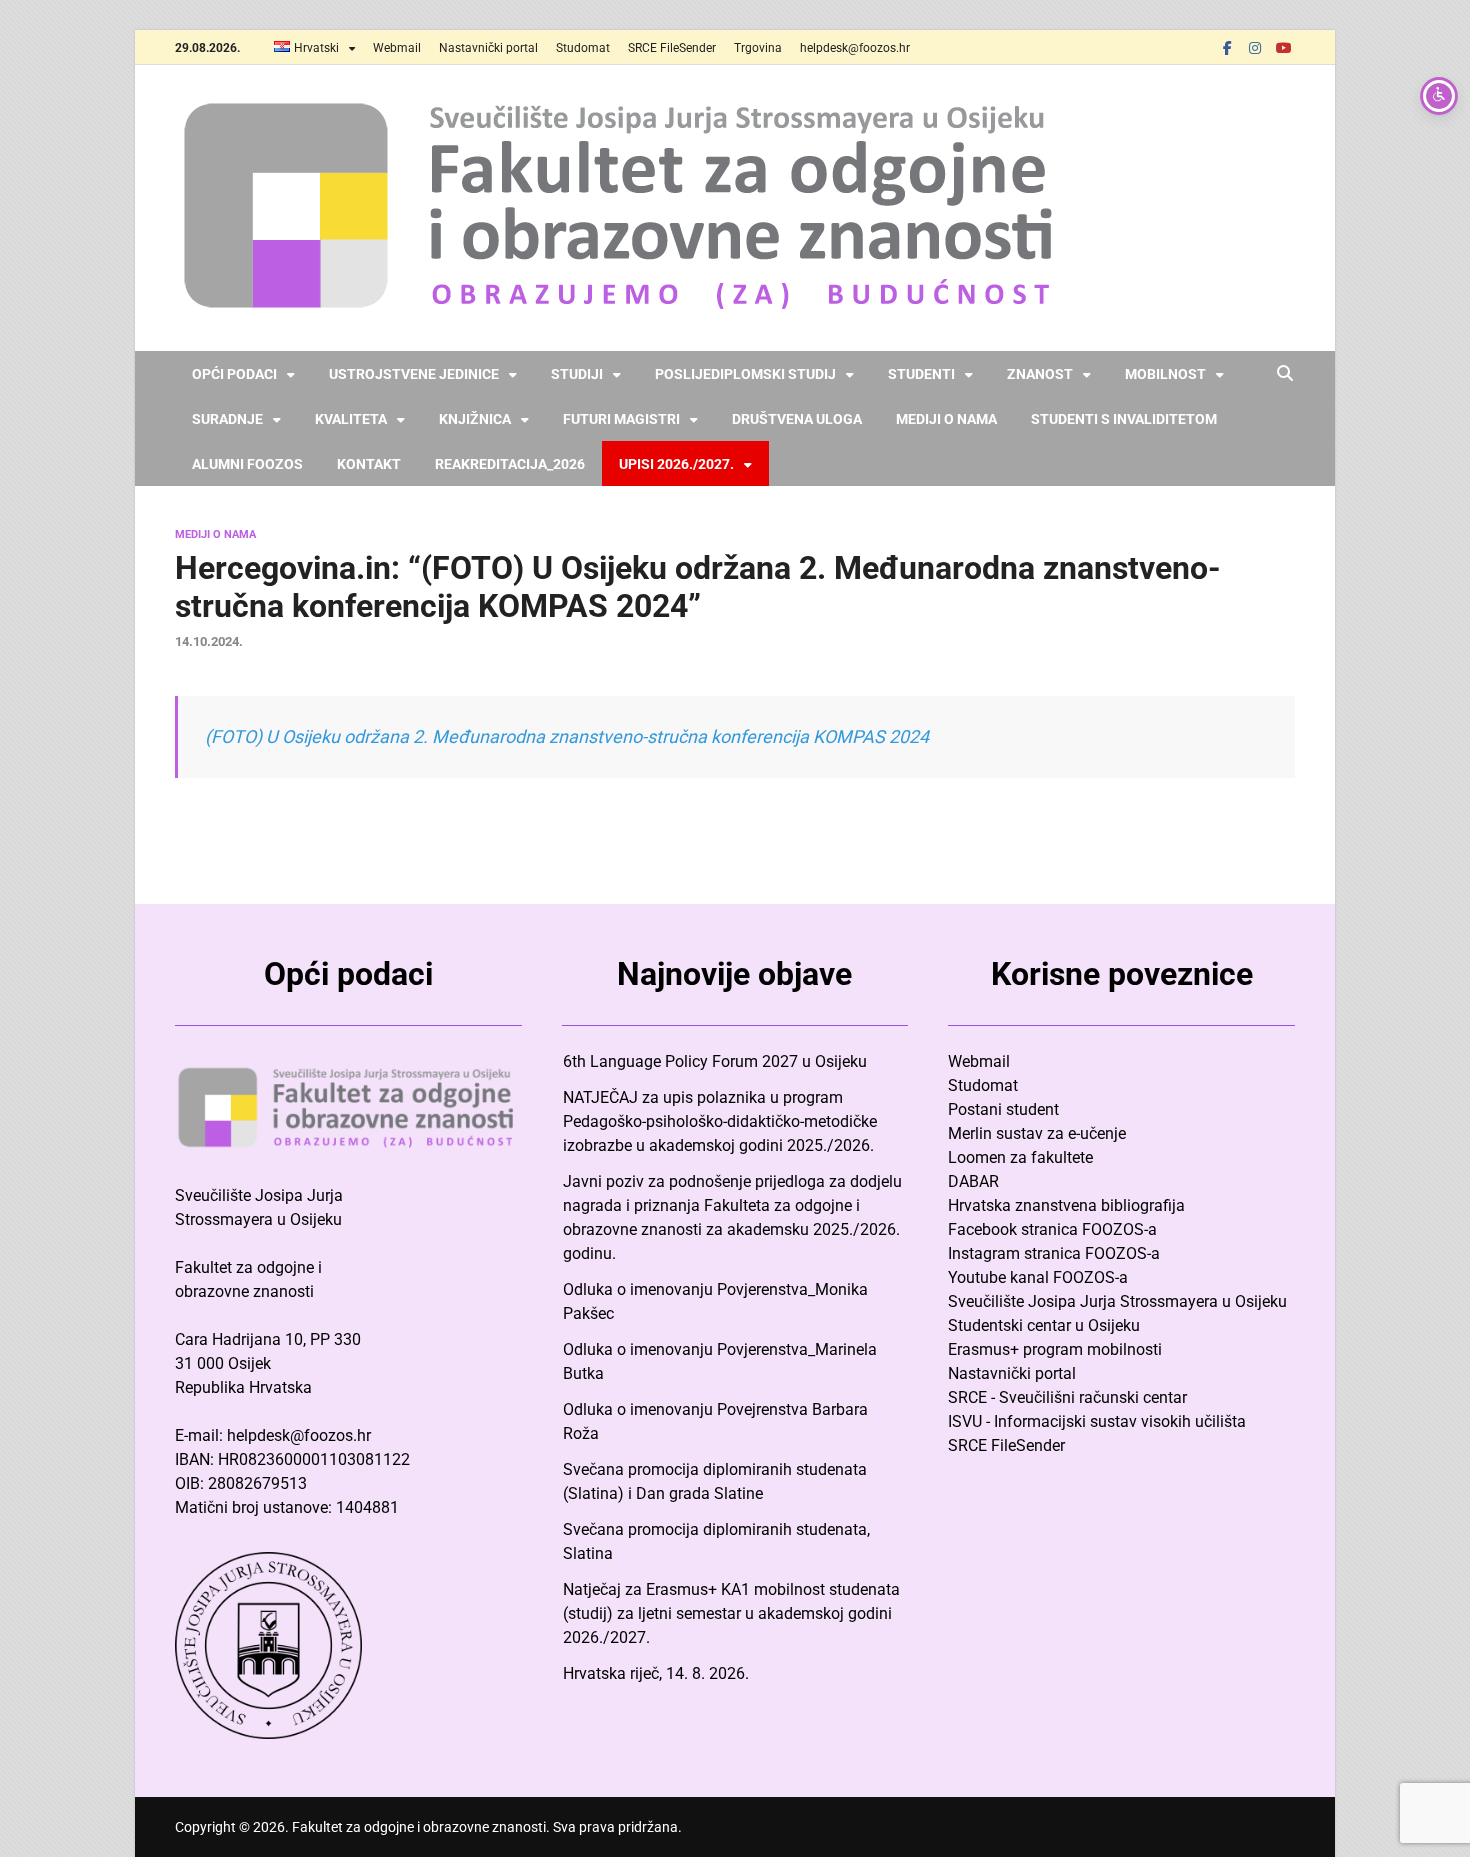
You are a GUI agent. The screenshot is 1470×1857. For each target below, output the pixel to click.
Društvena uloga (797, 419)
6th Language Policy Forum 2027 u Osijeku (715, 1061)
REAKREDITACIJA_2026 (510, 464)
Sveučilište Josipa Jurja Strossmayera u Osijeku (1117, 1301)
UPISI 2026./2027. (676, 464)
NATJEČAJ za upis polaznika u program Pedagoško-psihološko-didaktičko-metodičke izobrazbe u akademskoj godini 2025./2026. (720, 1121)
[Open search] (1285, 374)
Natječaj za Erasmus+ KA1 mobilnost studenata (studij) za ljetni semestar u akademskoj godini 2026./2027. (731, 1613)
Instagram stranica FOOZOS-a (1054, 1253)
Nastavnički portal (488, 48)
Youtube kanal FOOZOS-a (1038, 1277)
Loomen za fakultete (1020, 1157)
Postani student (1003, 1109)
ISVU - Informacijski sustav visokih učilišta (1097, 1421)
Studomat (583, 48)
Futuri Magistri (621, 419)
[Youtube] (1283, 47)
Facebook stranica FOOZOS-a (1052, 1229)
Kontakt (369, 464)
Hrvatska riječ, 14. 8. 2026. (656, 1673)
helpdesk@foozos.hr (855, 48)
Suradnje (227, 419)
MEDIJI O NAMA (215, 534)
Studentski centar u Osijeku (1044, 1325)
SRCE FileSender (672, 48)
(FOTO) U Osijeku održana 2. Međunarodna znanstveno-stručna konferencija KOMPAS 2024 (567, 736)
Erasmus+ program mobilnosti (1055, 1349)
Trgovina (758, 48)
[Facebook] (1227, 47)
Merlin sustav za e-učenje (1037, 1133)
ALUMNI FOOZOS (247, 464)
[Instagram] (1255, 47)
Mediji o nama (946, 419)
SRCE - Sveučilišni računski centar (1067, 1397)
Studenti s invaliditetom (1124, 419)
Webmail (397, 48)
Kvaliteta (351, 419)
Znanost (1040, 374)
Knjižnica (475, 419)
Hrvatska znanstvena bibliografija (1066, 1205)
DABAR (973, 1181)
